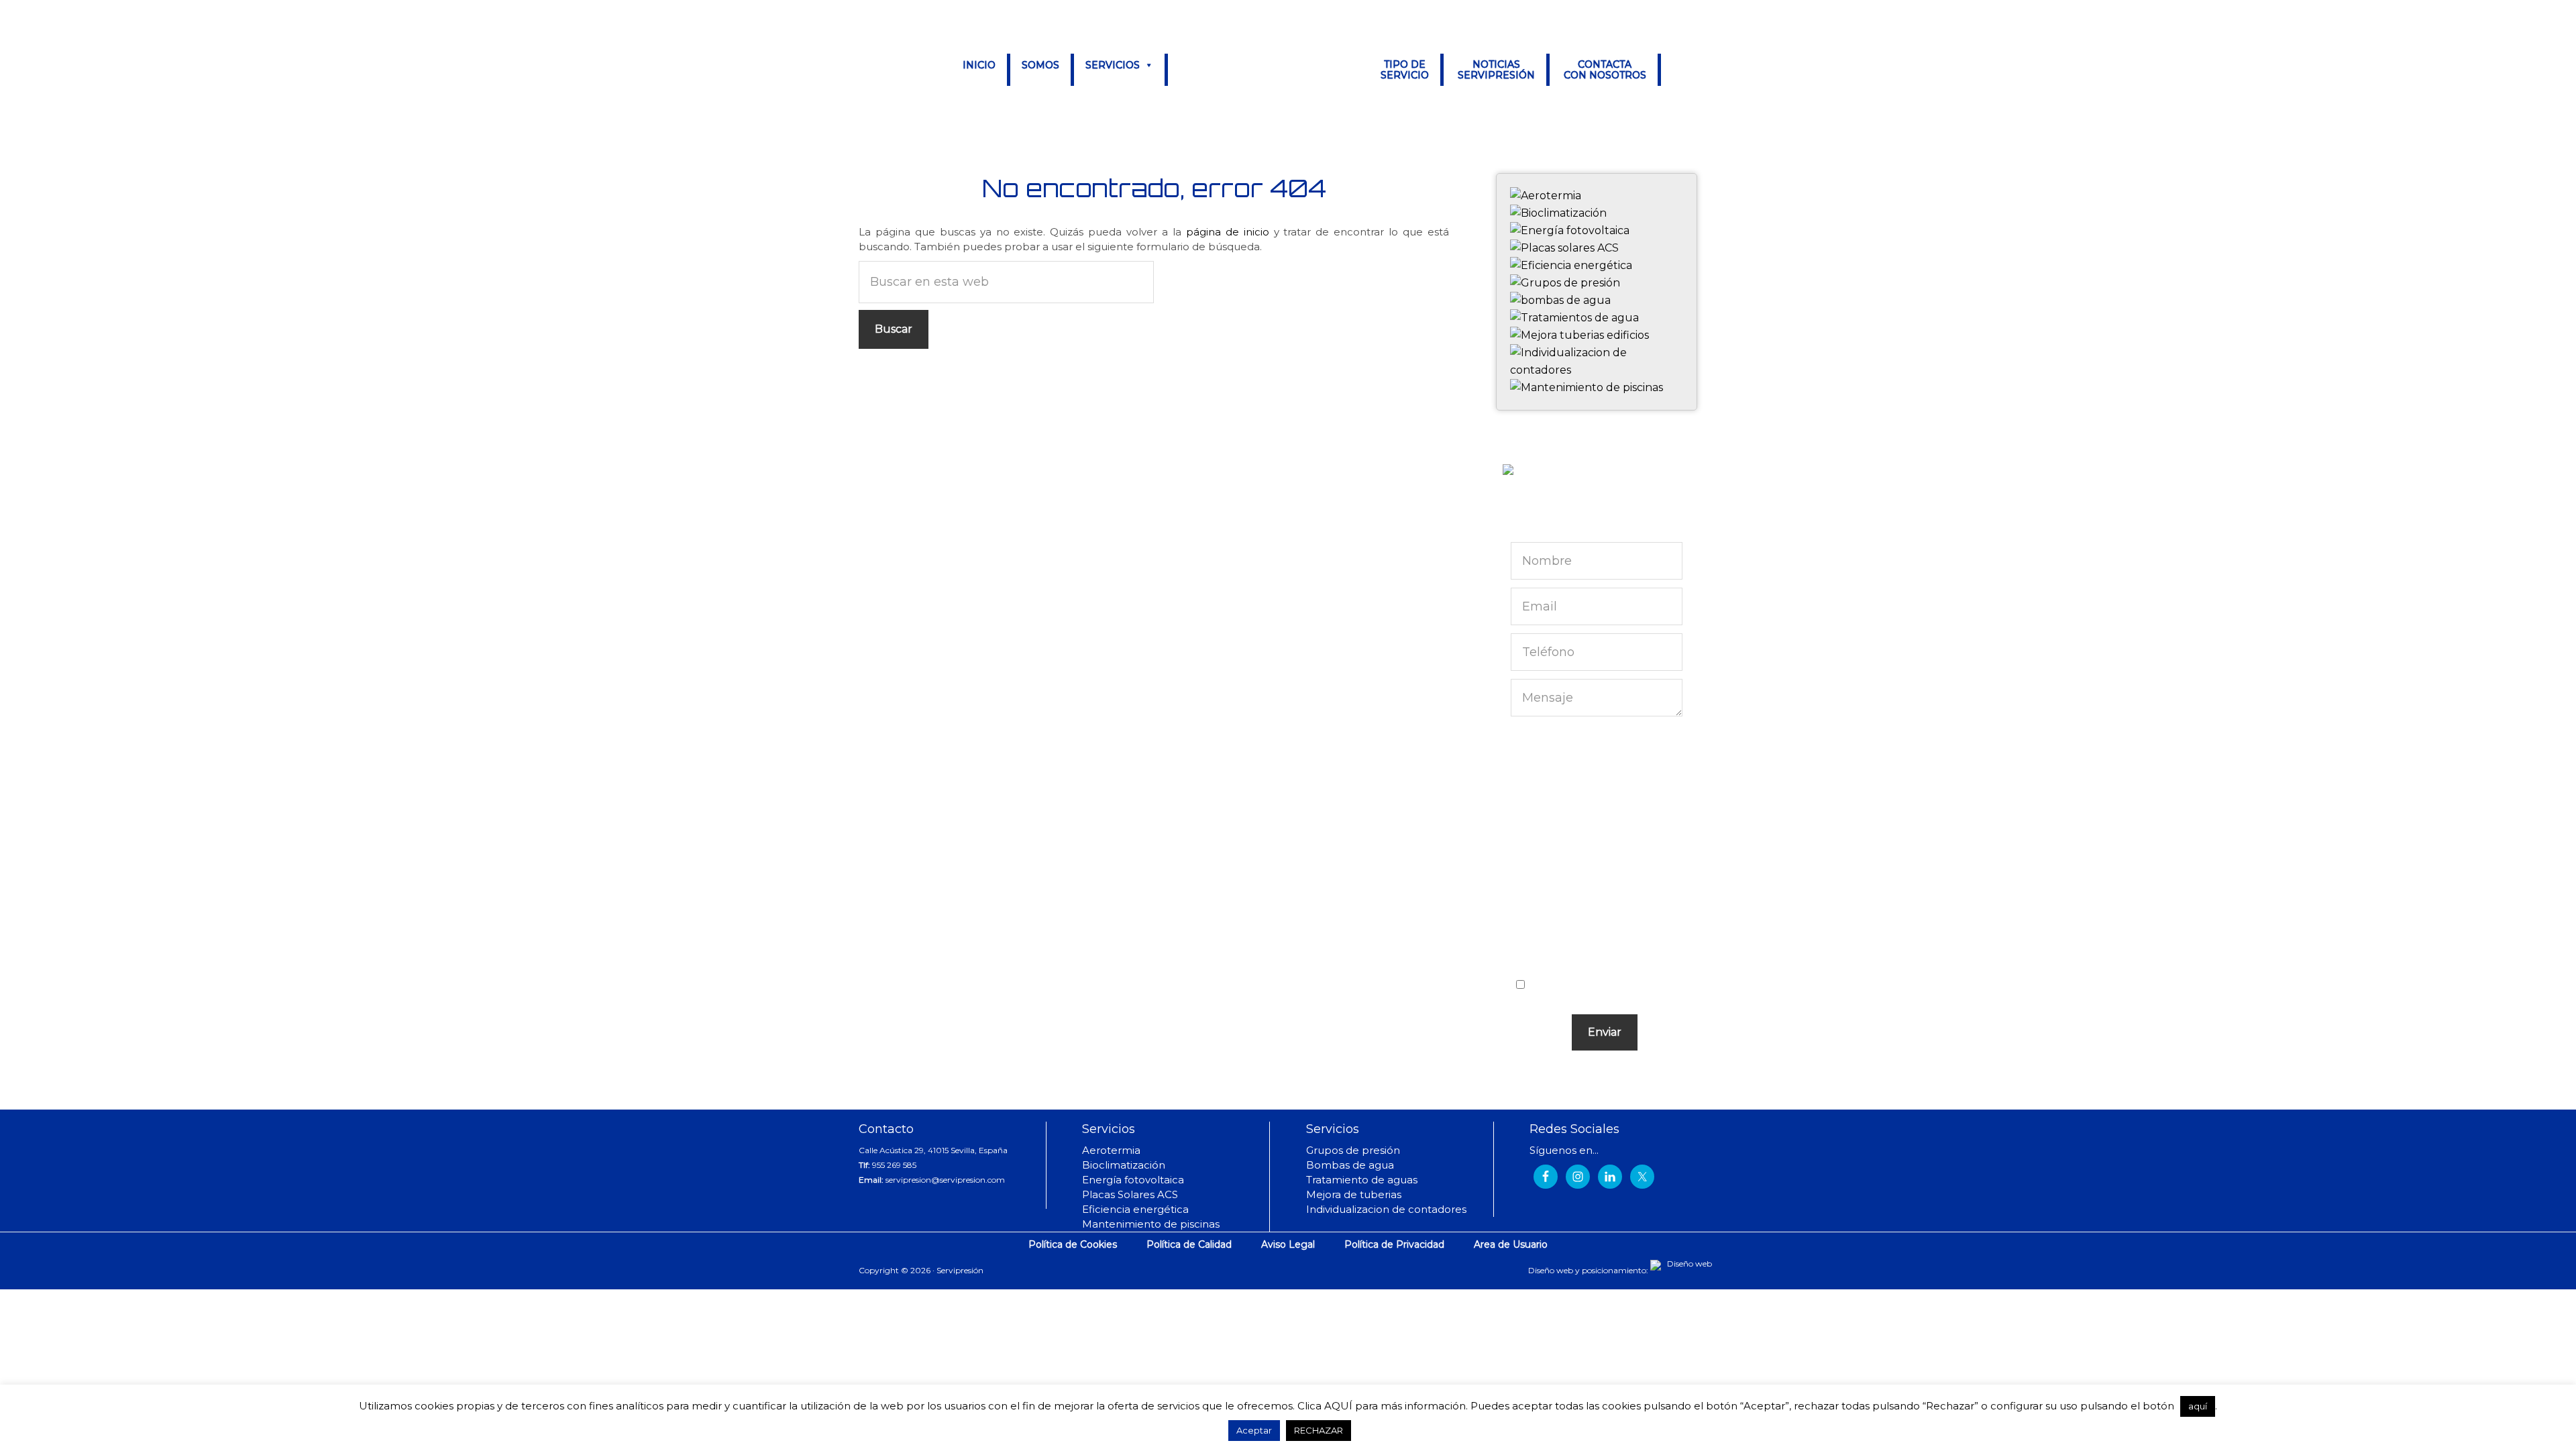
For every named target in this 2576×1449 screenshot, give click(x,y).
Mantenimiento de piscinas (1151, 1224)
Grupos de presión (1353, 1150)
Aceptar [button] (1254, 1430)
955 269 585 (894, 1165)
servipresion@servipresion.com (945, 1180)
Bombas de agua (1350, 1165)
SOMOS (1040, 65)
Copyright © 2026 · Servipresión (921, 1271)
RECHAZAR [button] (1319, 1430)
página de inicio (1228, 232)
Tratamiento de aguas (1362, 1180)
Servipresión (1269, 71)
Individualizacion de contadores (1386, 1209)
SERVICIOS (1113, 65)
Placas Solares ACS (1130, 1194)
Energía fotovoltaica (1133, 1180)
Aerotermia (1111, 1150)
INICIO (979, 65)
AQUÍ (1338, 1406)
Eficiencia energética (1135, 1209)
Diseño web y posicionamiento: (1589, 1270)
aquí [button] (2198, 1406)
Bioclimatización (1124, 1165)
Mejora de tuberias (1354, 1194)
